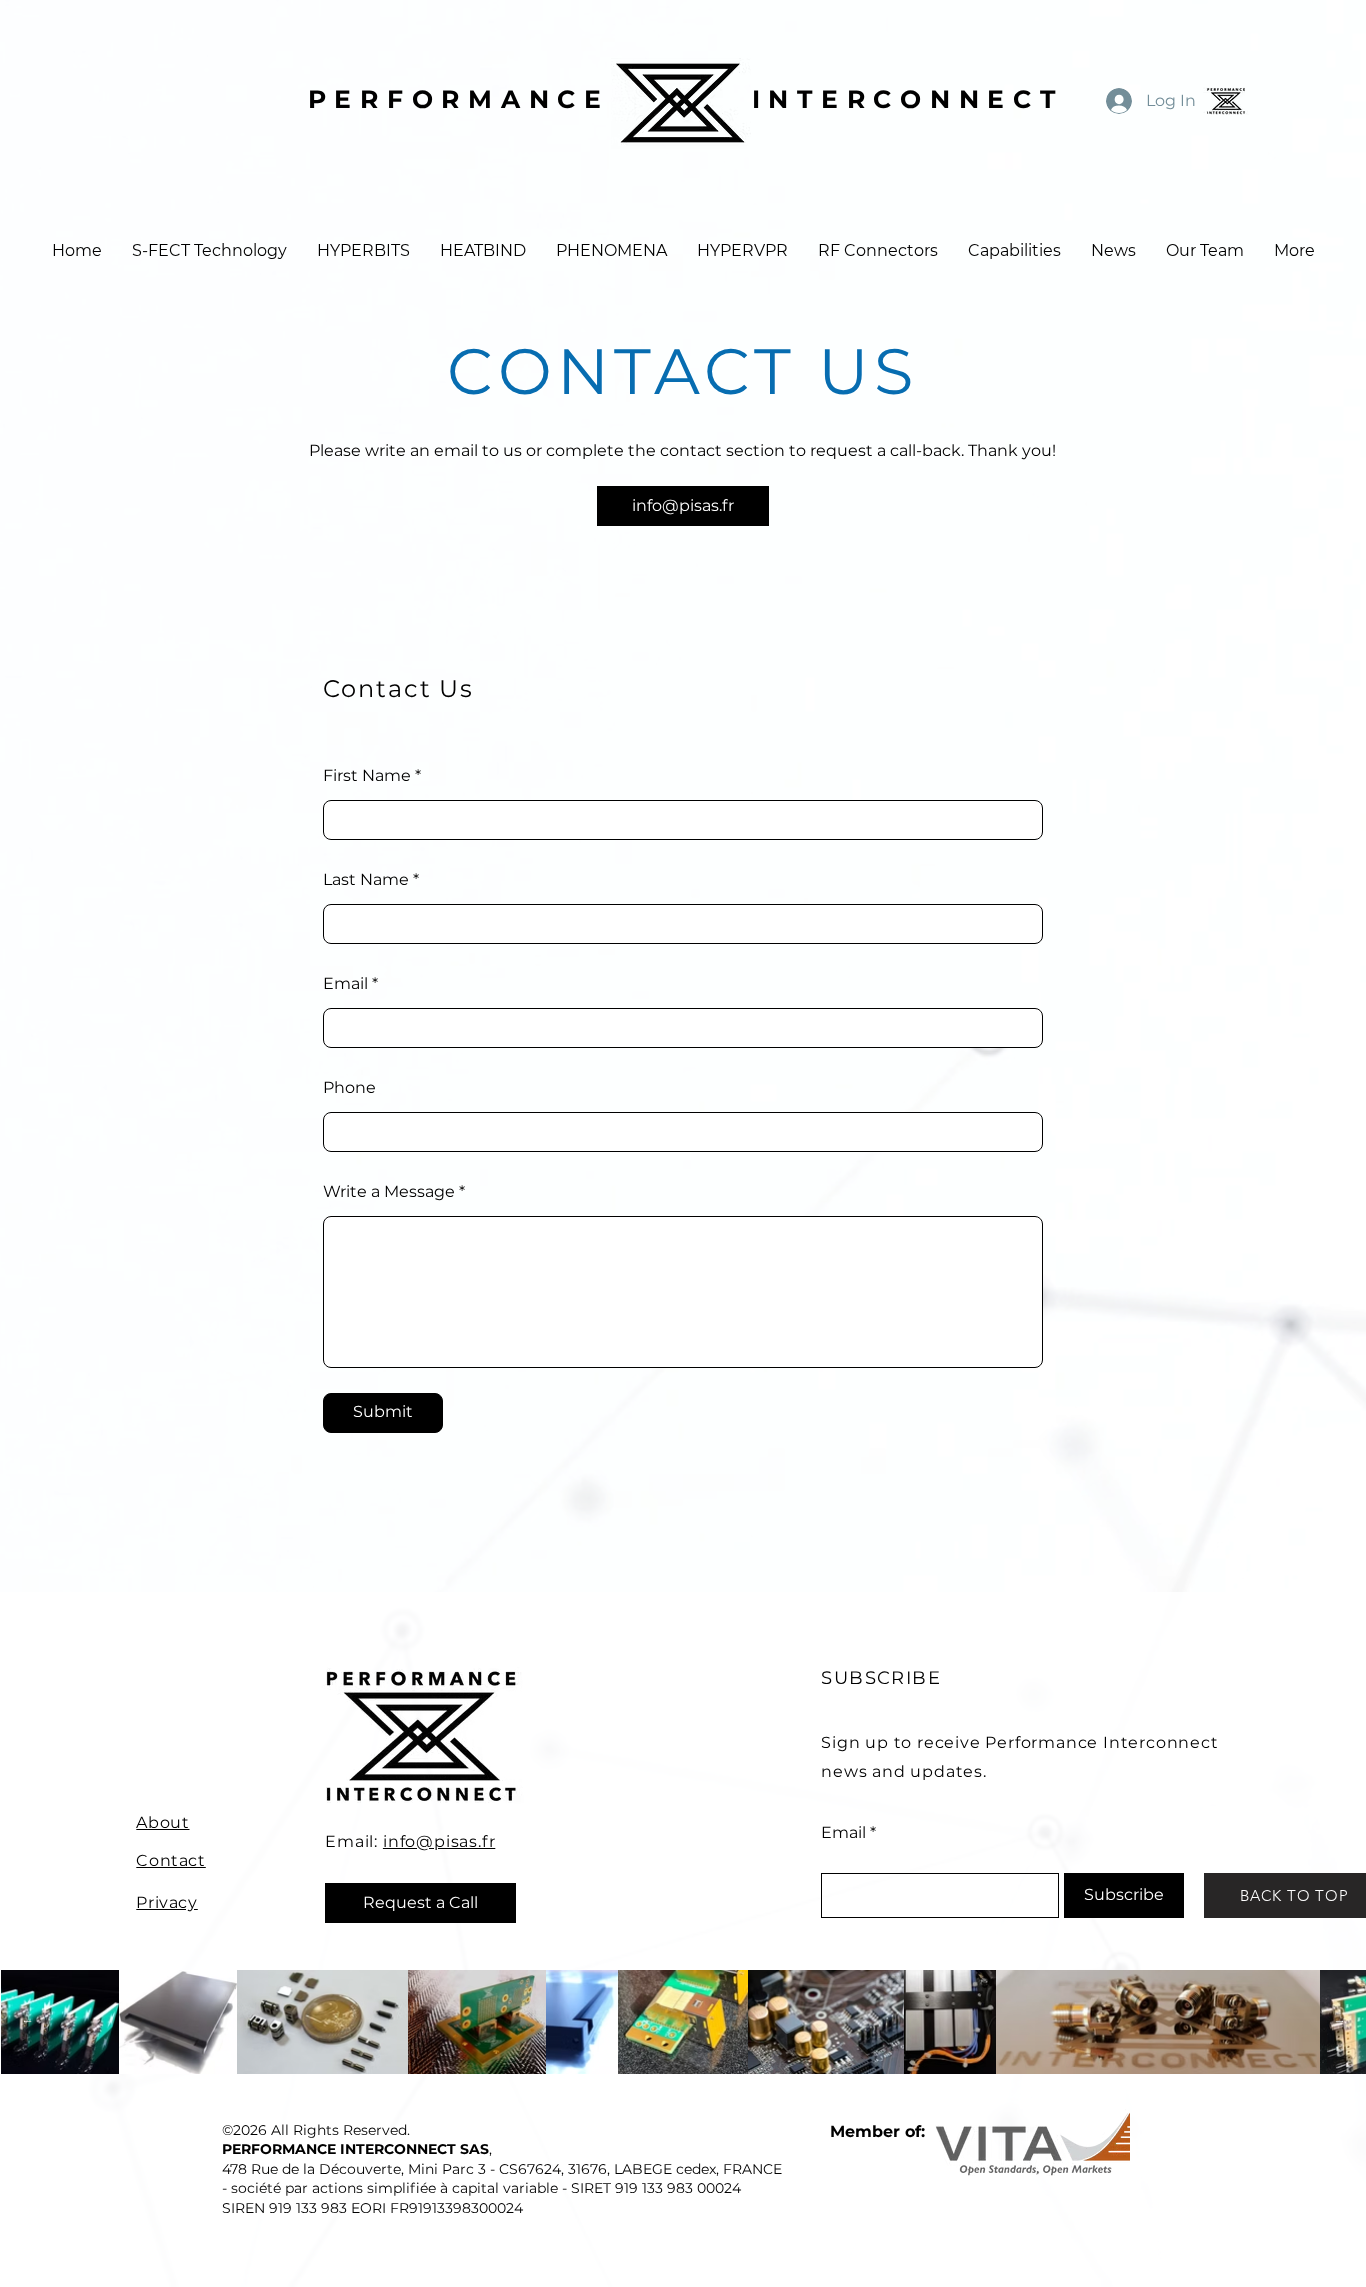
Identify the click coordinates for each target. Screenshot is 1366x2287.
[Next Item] (1339, 2022)
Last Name (366, 880)
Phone (349, 1088)
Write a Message (389, 1192)
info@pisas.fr (439, 1841)
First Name (367, 776)
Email (345, 984)
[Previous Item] (27, 2022)
